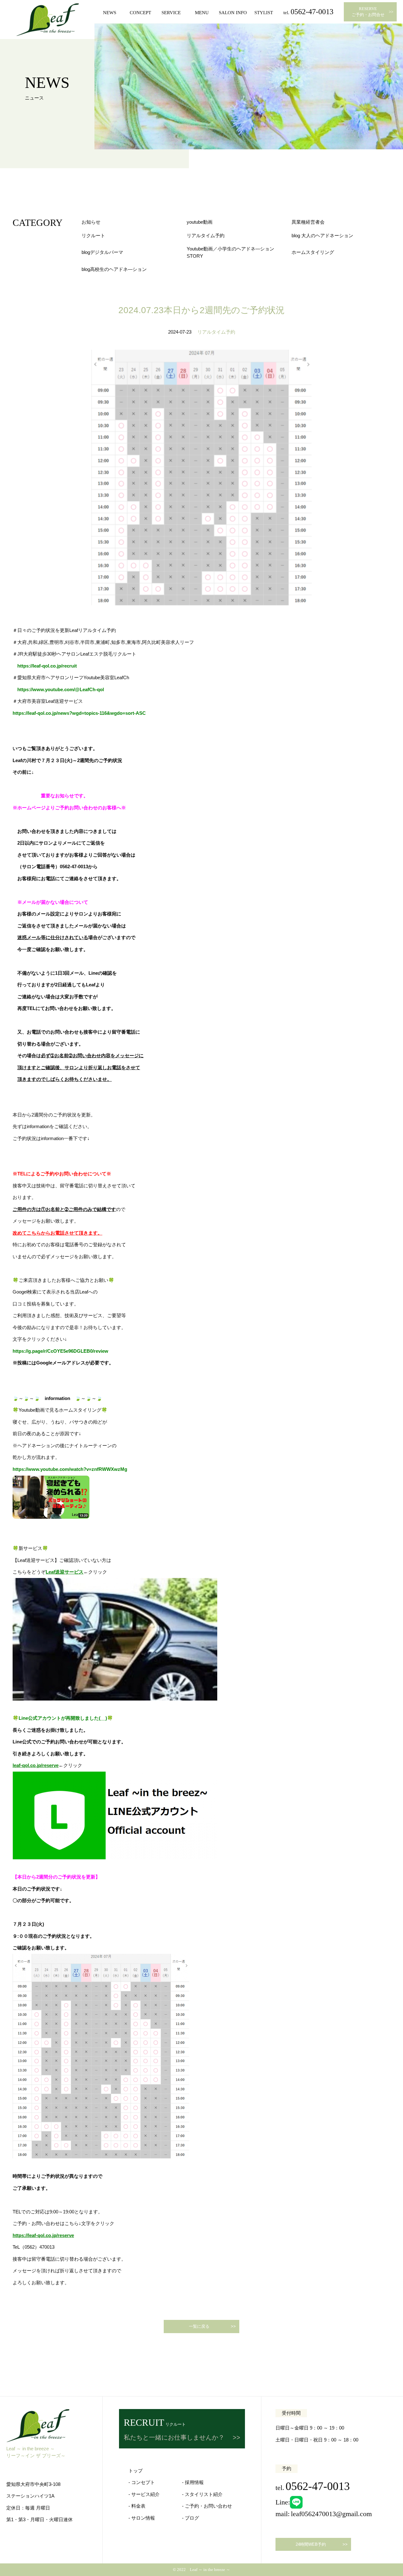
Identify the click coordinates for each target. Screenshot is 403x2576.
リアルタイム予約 (206, 235)
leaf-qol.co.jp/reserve (36, 1765)
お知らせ (91, 222)
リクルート (93, 235)
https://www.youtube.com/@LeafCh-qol (61, 689)
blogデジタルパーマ (102, 252)
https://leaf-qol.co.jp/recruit (47, 666)
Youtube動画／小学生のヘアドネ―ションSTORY (230, 252)
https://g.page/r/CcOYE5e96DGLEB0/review (60, 1351)
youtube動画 (200, 222)
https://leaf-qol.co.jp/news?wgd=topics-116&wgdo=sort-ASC (79, 713)
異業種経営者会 (308, 222)
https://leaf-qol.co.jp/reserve (43, 2235)
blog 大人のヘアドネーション (322, 235)
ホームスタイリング (313, 252)
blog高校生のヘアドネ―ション (114, 269)
